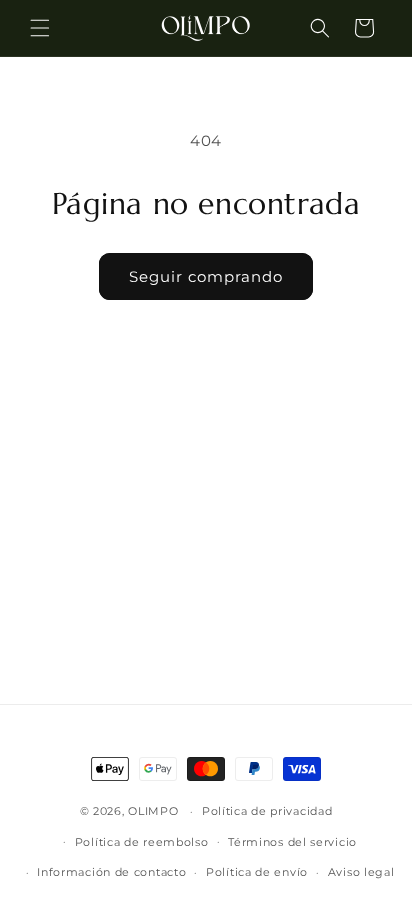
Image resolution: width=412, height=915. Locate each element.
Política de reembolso (142, 842)
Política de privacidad (267, 811)
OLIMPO (153, 811)
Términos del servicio (292, 842)
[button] (40, 28)
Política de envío (257, 872)
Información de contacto (111, 872)
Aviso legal (361, 872)
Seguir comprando (206, 276)
